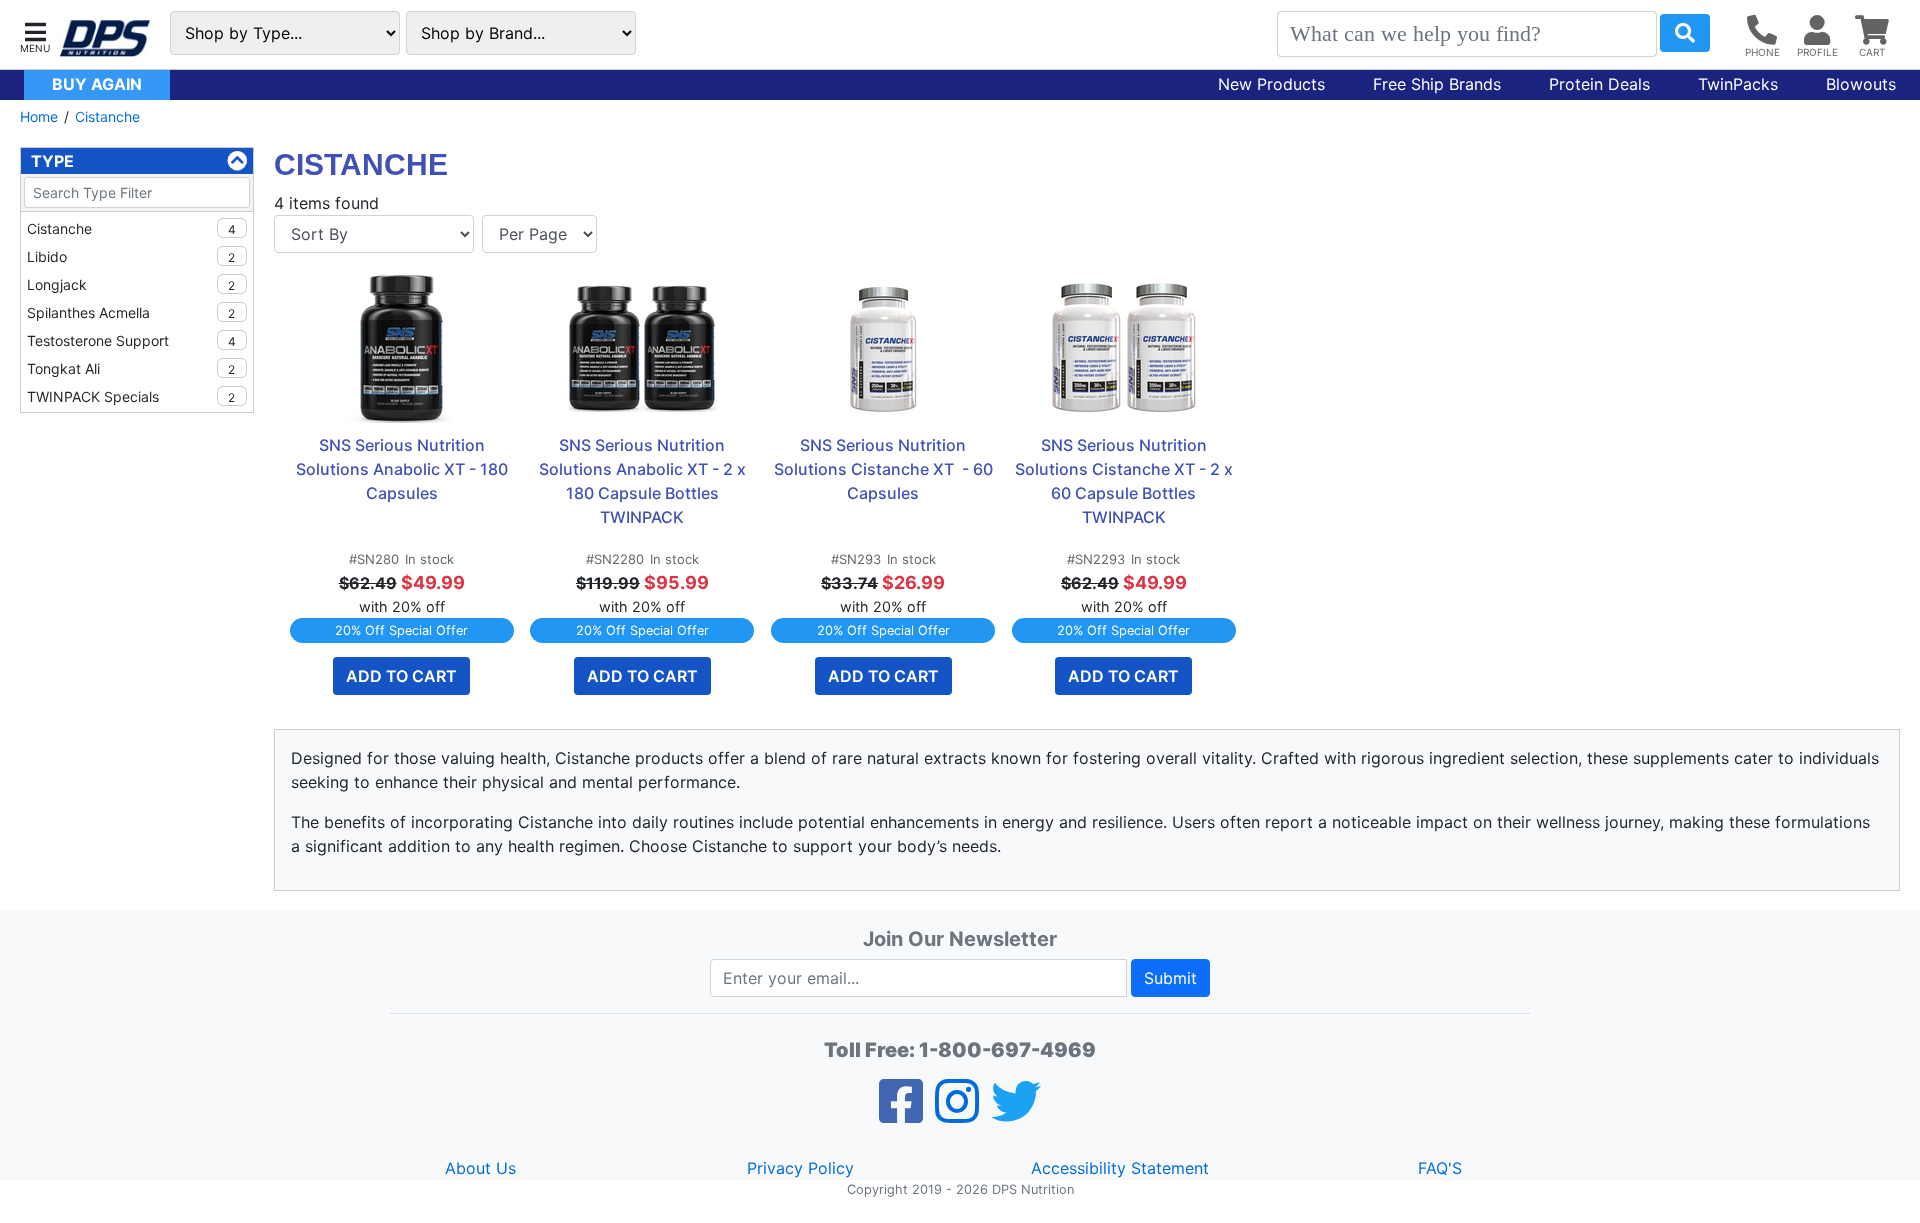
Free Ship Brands (1437, 84)
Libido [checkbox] (131, 256)
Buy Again (97, 84)
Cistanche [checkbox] (131, 228)
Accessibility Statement (1120, 1168)
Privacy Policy (800, 1168)
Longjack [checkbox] (131, 284)
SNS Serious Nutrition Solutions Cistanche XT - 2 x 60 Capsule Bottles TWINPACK (1125, 481)
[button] (35, 35)
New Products (1271, 84)
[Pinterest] (957, 1114)
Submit (1170, 978)
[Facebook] (901, 1114)
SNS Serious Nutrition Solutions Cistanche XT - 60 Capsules (884, 469)
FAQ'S (1440, 1168)
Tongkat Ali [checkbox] (131, 368)
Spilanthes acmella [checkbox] (131, 312)
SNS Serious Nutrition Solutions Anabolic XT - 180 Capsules (404, 469)
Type (52, 161)
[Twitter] (1016, 1114)
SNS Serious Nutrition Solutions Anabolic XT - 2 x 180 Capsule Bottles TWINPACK (644, 481)
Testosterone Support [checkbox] (131, 340)
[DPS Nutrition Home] (105, 38)
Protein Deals (1599, 84)
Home (39, 116)
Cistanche (107, 116)
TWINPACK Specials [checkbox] (131, 396)
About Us (480, 1168)
